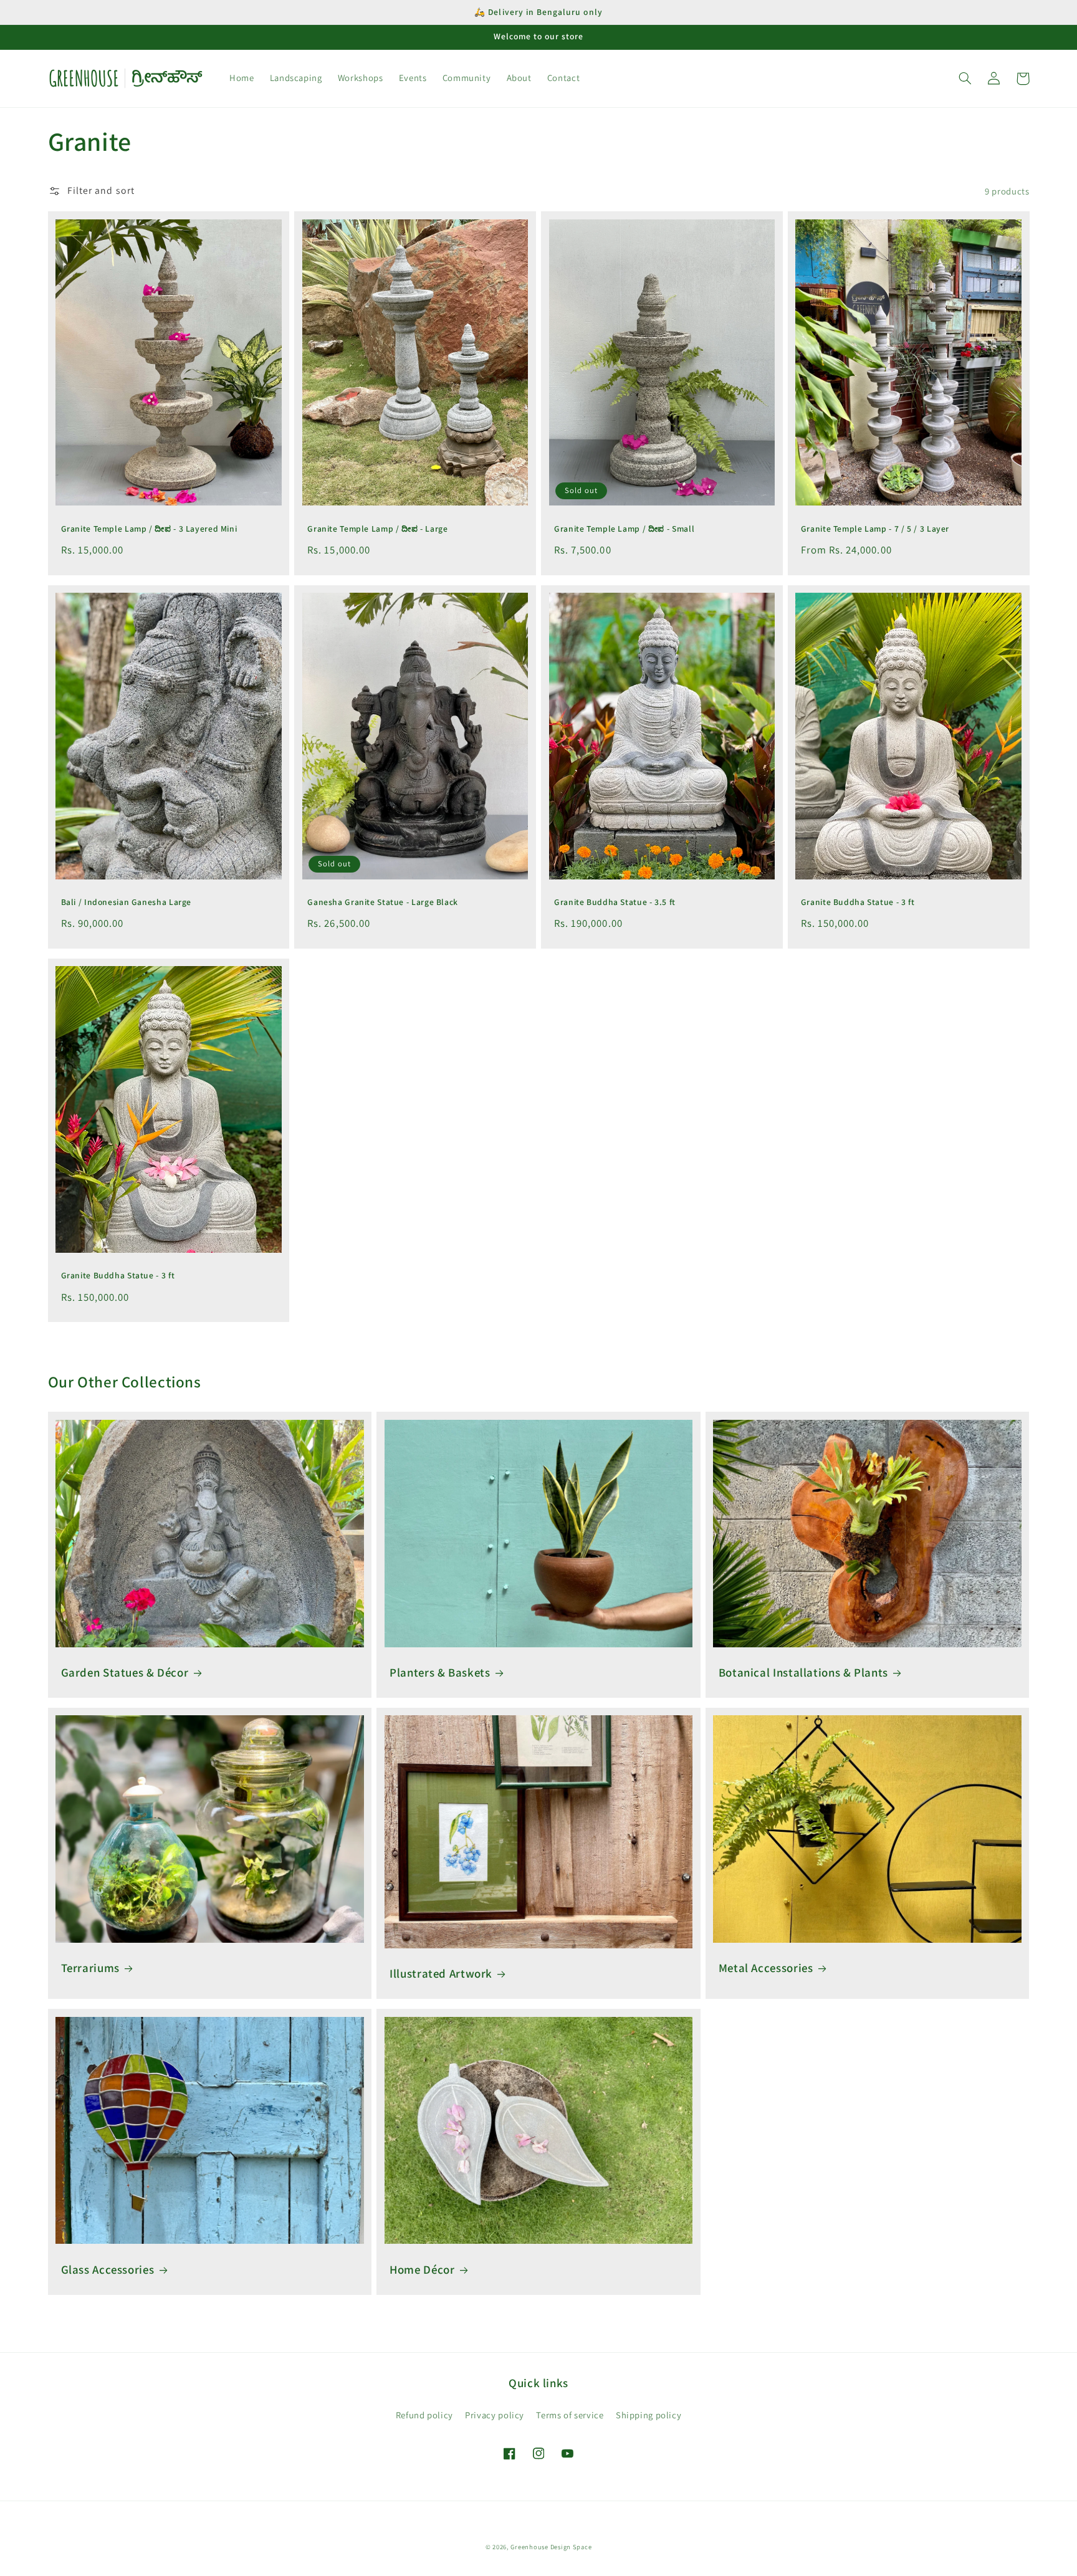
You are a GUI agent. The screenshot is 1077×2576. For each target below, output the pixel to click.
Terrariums (90, 1968)
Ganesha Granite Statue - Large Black (383, 902)
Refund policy (424, 2415)
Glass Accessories (108, 2269)
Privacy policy (495, 2415)
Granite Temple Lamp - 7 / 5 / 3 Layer (875, 529)
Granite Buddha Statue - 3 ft (858, 902)
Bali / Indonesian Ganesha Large (127, 902)
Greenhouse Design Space (551, 2547)
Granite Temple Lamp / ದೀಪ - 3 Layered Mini (149, 529)
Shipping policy (649, 2415)
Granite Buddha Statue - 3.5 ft (615, 902)
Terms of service (570, 2415)
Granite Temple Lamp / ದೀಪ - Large (377, 529)
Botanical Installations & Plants (803, 1672)
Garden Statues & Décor (125, 1672)
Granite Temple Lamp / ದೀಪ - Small (624, 529)
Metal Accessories (766, 1968)
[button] (965, 79)
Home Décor (422, 2269)
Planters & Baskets (440, 1672)
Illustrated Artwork (441, 1973)
